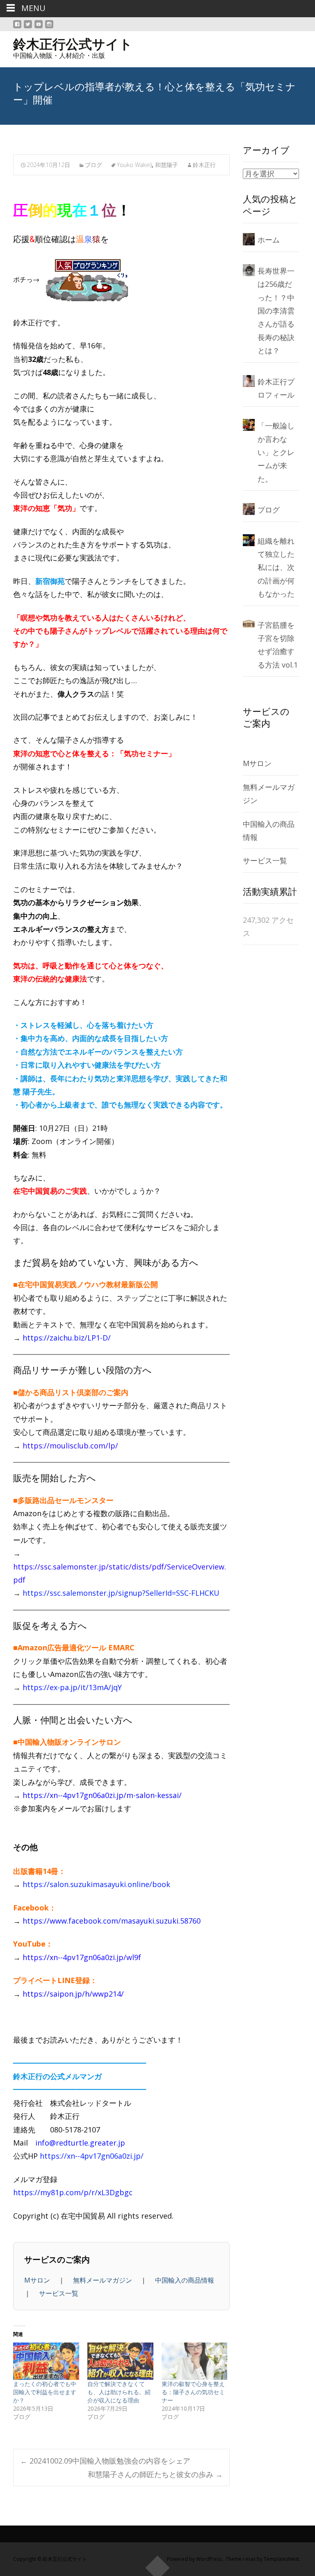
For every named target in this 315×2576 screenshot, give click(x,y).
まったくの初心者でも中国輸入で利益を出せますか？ (45, 2392)
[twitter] (28, 27)
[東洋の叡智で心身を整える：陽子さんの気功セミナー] (195, 2361)
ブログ (94, 165)
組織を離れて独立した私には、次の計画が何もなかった (276, 567)
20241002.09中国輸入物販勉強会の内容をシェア (105, 2461)
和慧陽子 (167, 165)
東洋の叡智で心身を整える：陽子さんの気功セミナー (193, 2392)
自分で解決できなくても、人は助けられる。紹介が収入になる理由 (119, 2392)
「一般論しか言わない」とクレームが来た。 (276, 452)
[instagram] (49, 27)
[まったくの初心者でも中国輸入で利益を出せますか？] (46, 2361)
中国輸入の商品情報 (185, 2280)
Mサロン (38, 2280)
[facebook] (17, 27)
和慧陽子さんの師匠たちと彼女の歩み (155, 2474)
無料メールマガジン (103, 2280)
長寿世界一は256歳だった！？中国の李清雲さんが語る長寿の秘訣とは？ (276, 311)
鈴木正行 (204, 165)
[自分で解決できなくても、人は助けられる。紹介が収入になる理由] (120, 2361)
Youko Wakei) (134, 165)
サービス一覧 (59, 2293)
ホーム (269, 240)
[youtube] (39, 27)
